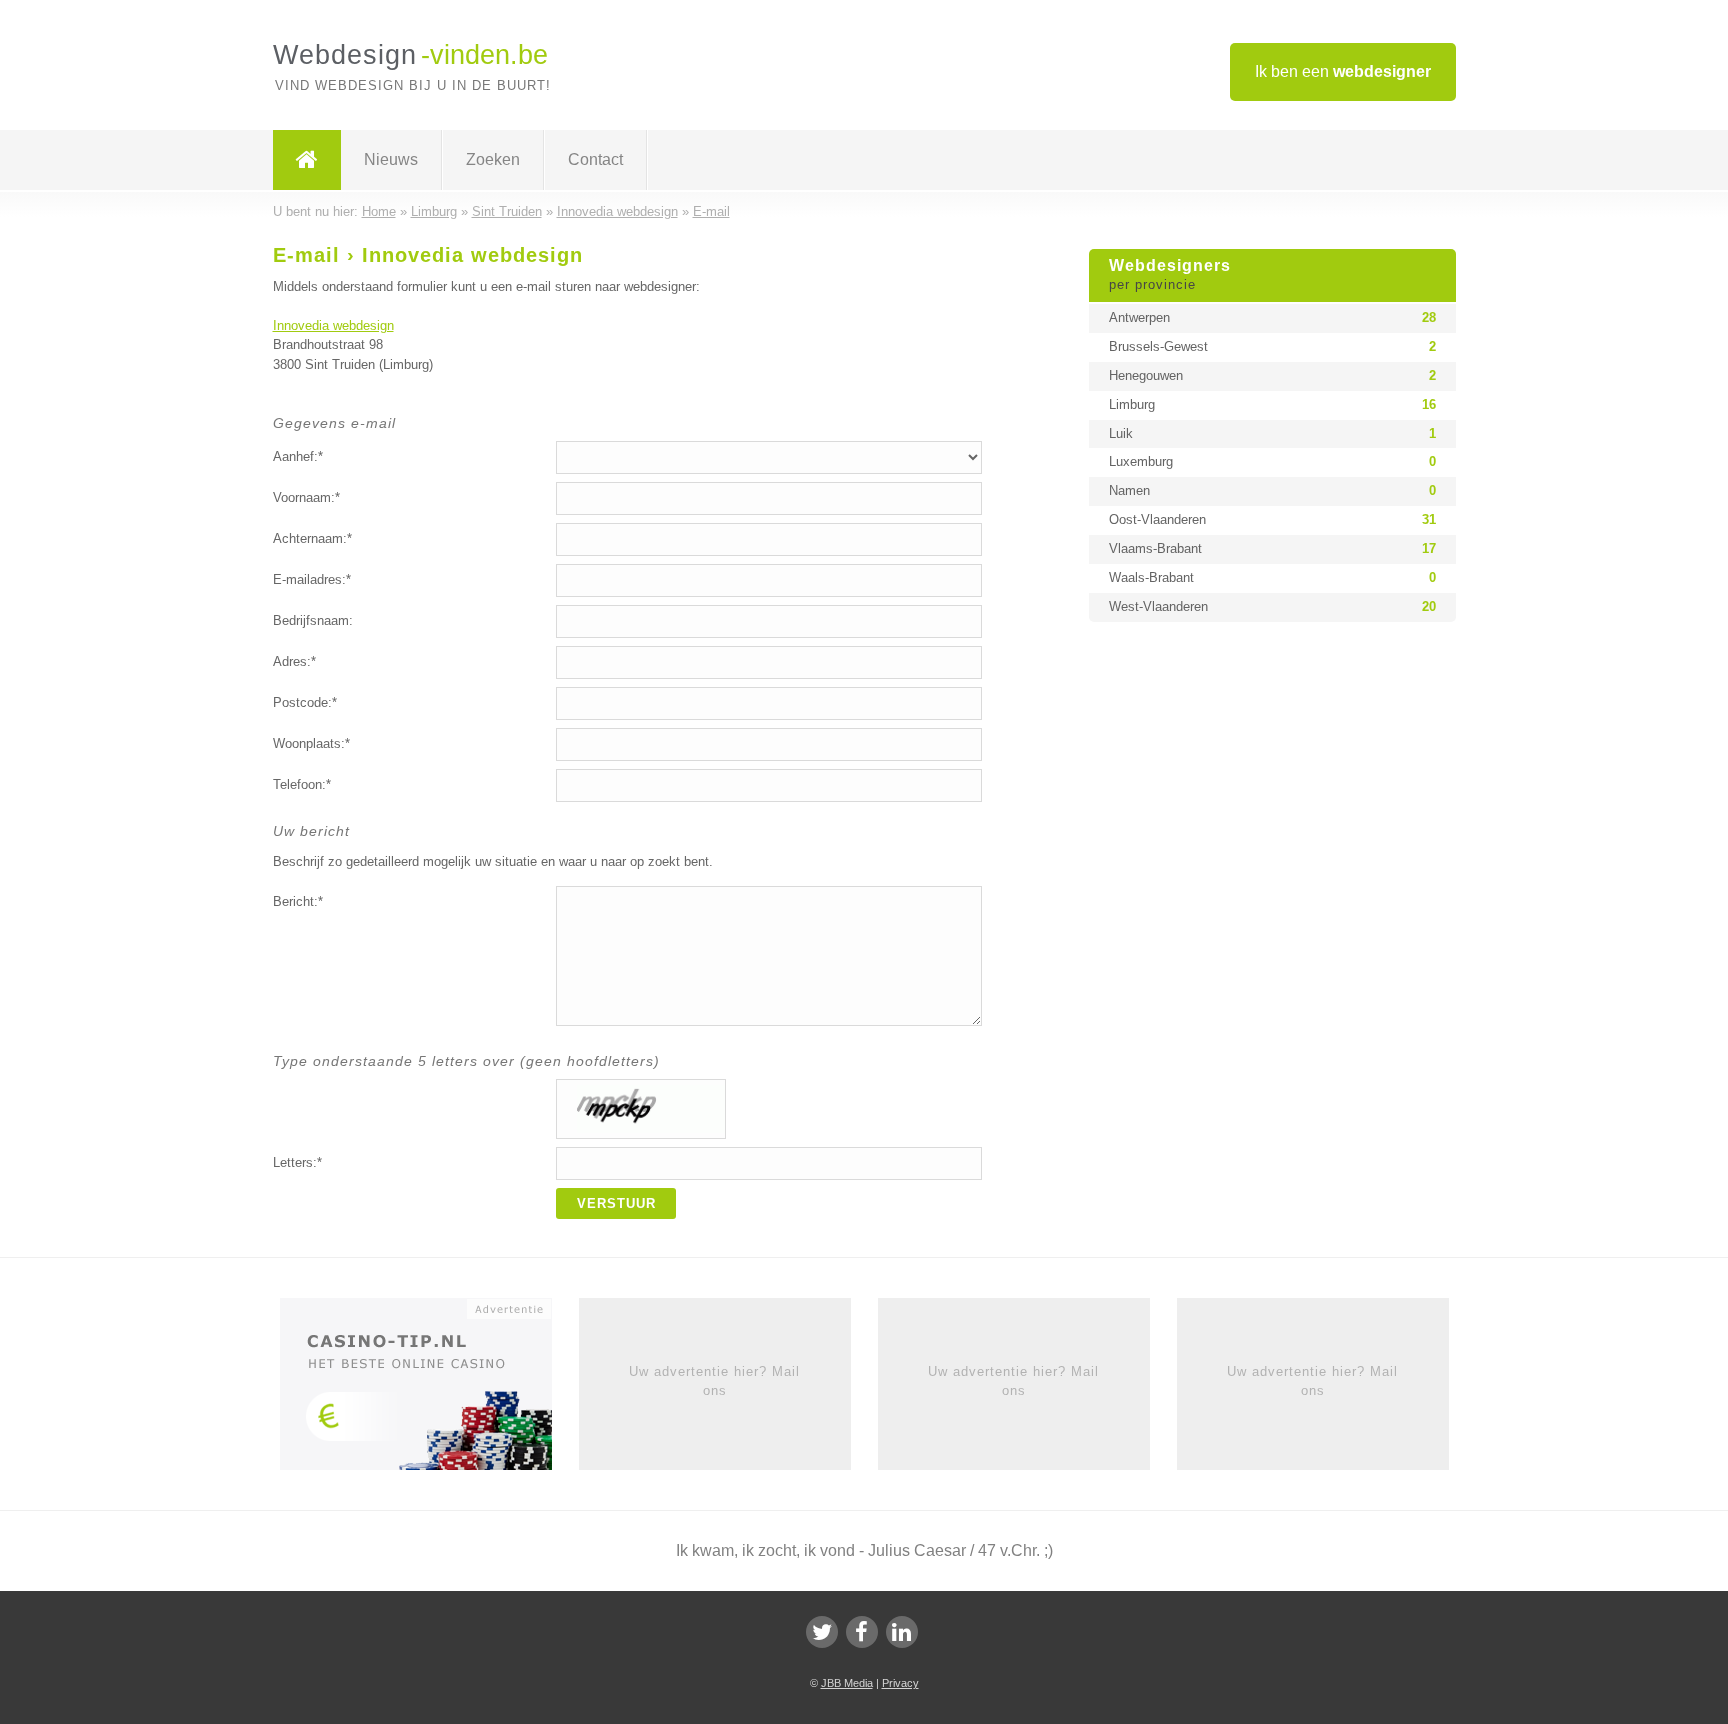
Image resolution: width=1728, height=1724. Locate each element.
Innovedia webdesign (333, 325)
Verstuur (616, 1203)
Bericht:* (298, 901)
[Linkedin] (902, 1632)
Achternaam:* (312, 538)
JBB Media (847, 1683)
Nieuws (391, 159)
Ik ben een (1343, 71)
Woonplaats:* (311, 743)
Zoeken (493, 159)
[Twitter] (822, 1632)
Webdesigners (1170, 275)
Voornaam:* (306, 497)
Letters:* (297, 1162)
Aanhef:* (298, 456)
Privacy (900, 1683)
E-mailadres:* (312, 579)
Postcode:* (305, 702)
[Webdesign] (307, 160)
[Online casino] (429, 1391)
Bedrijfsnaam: (313, 620)
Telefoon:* (302, 784)
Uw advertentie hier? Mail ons (714, 1380)
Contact (595, 159)
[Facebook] (862, 1632)
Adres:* (294, 661)
